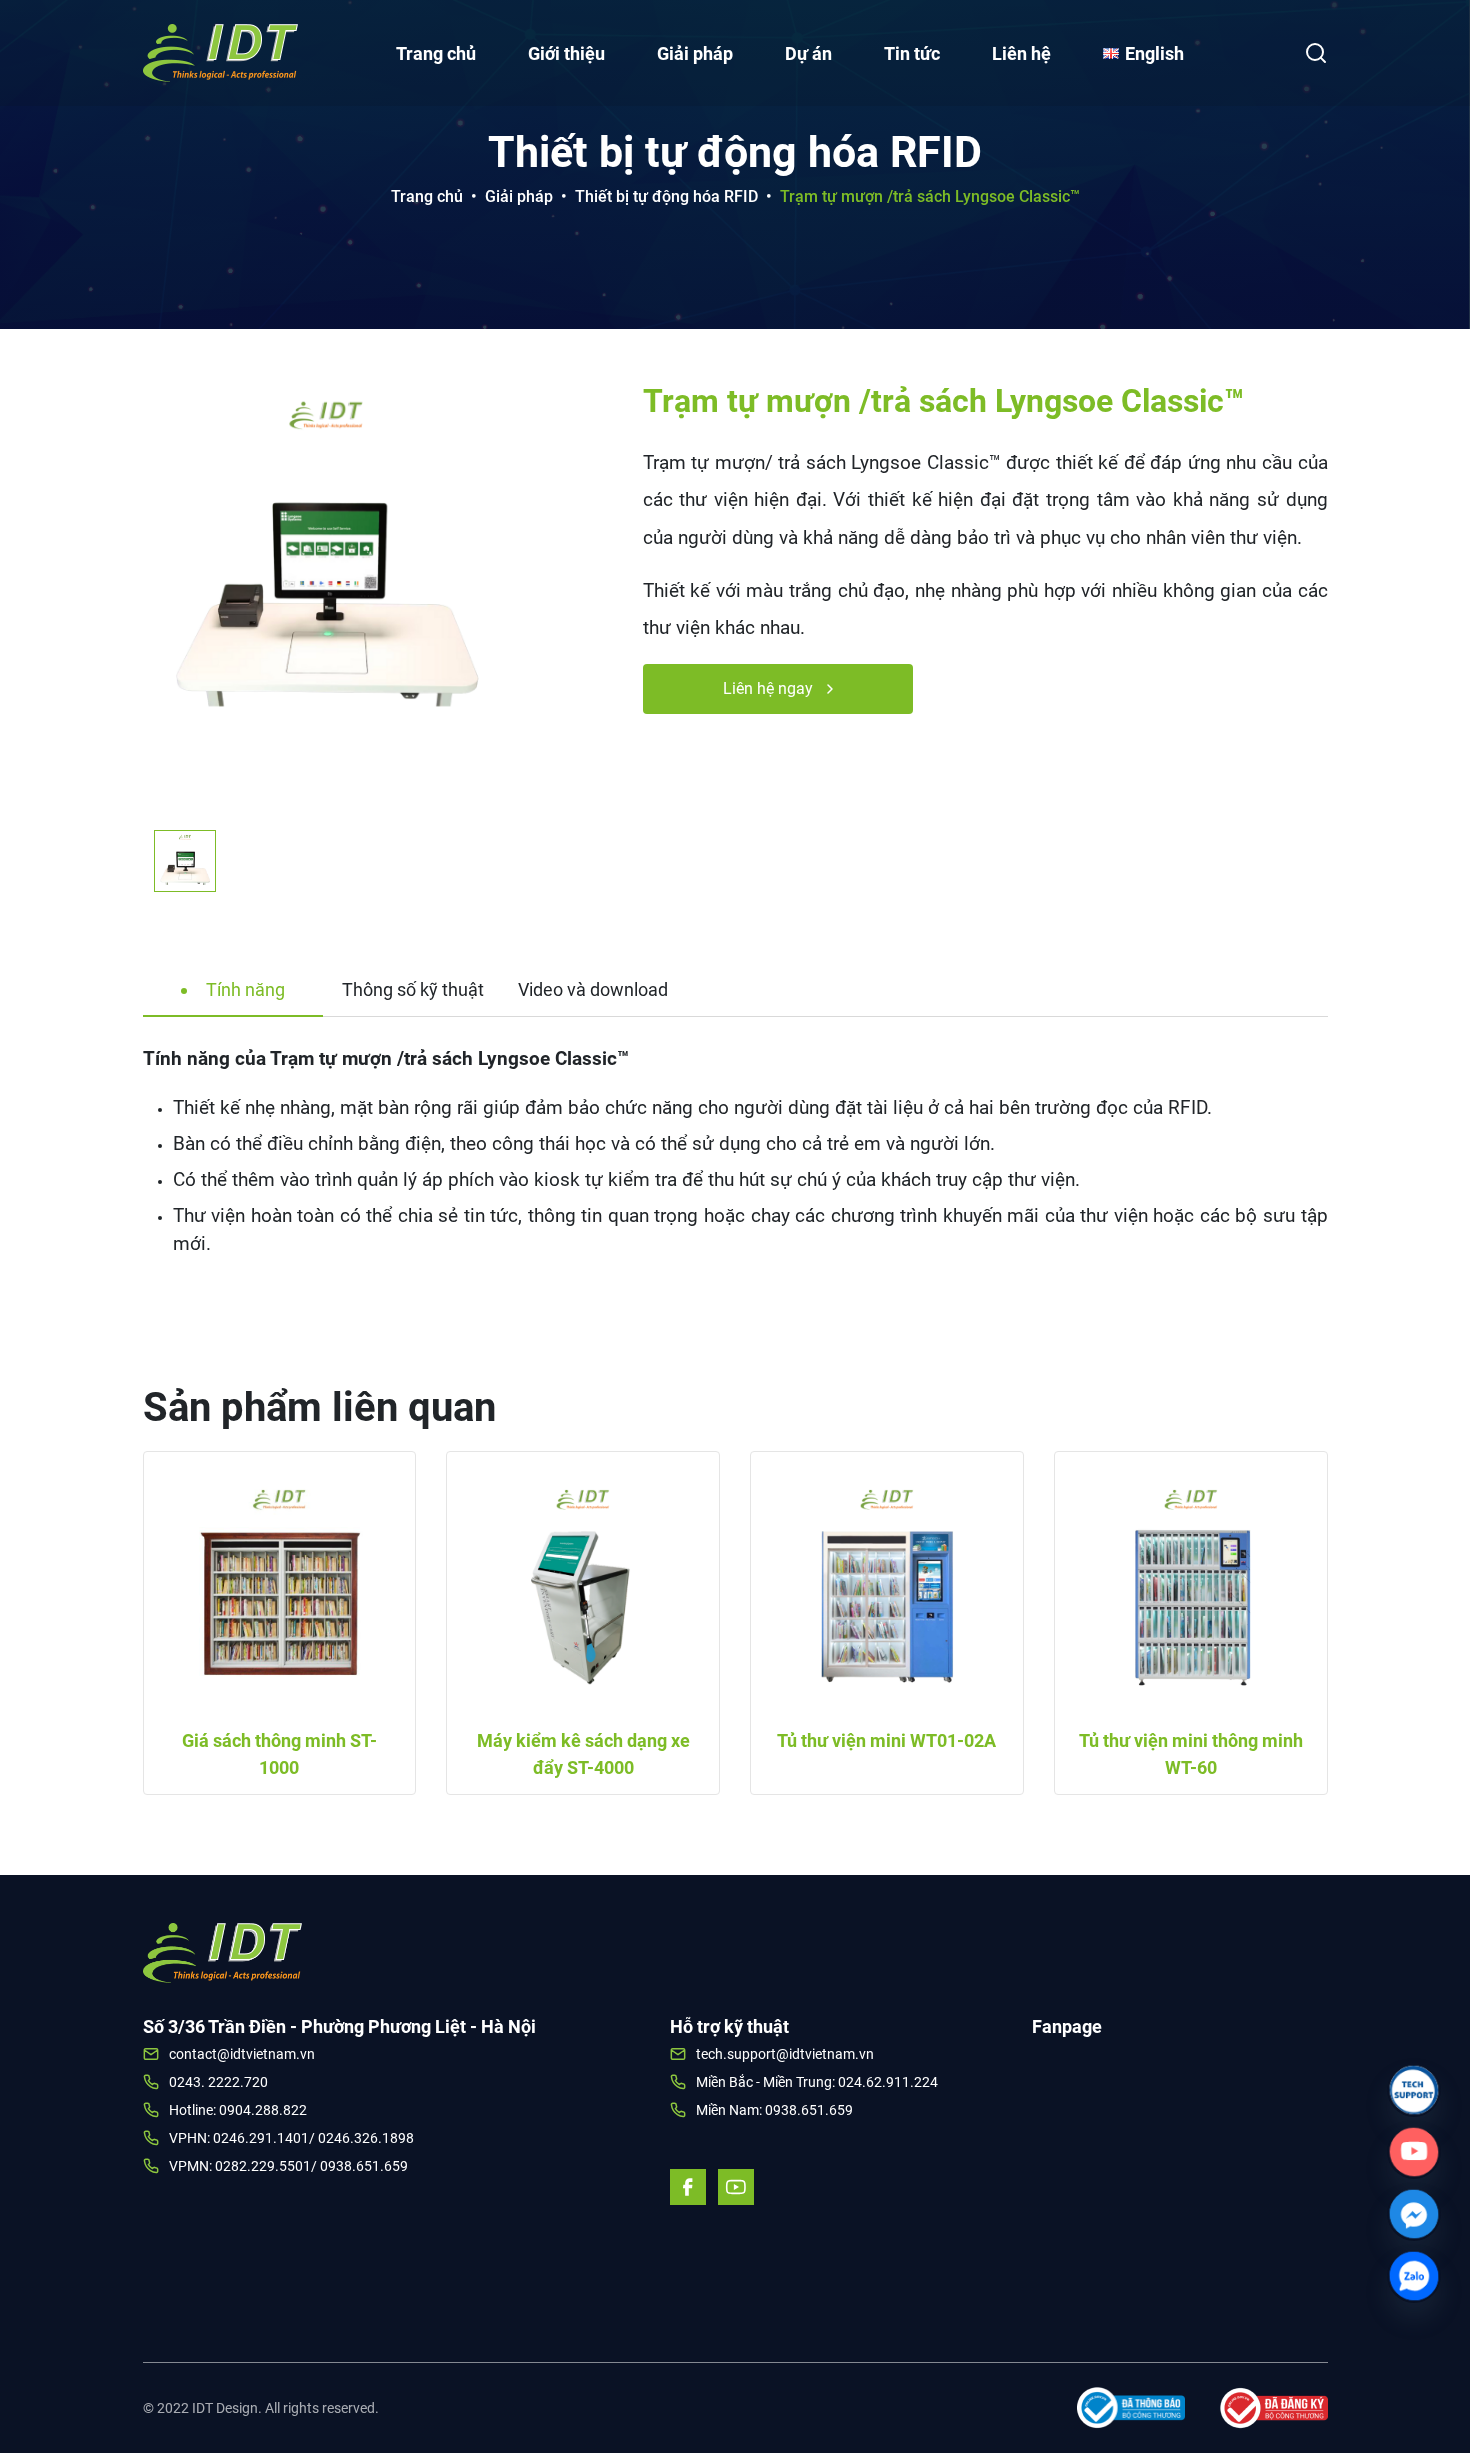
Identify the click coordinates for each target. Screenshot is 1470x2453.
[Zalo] (1414, 2276)
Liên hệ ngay (770, 688)
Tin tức (912, 53)
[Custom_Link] (1414, 2152)
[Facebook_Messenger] (1414, 2214)
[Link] (1414, 2090)
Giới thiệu (566, 53)
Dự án (808, 53)
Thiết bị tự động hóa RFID (666, 196)
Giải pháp (695, 53)
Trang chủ (436, 53)
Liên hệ (1021, 53)
